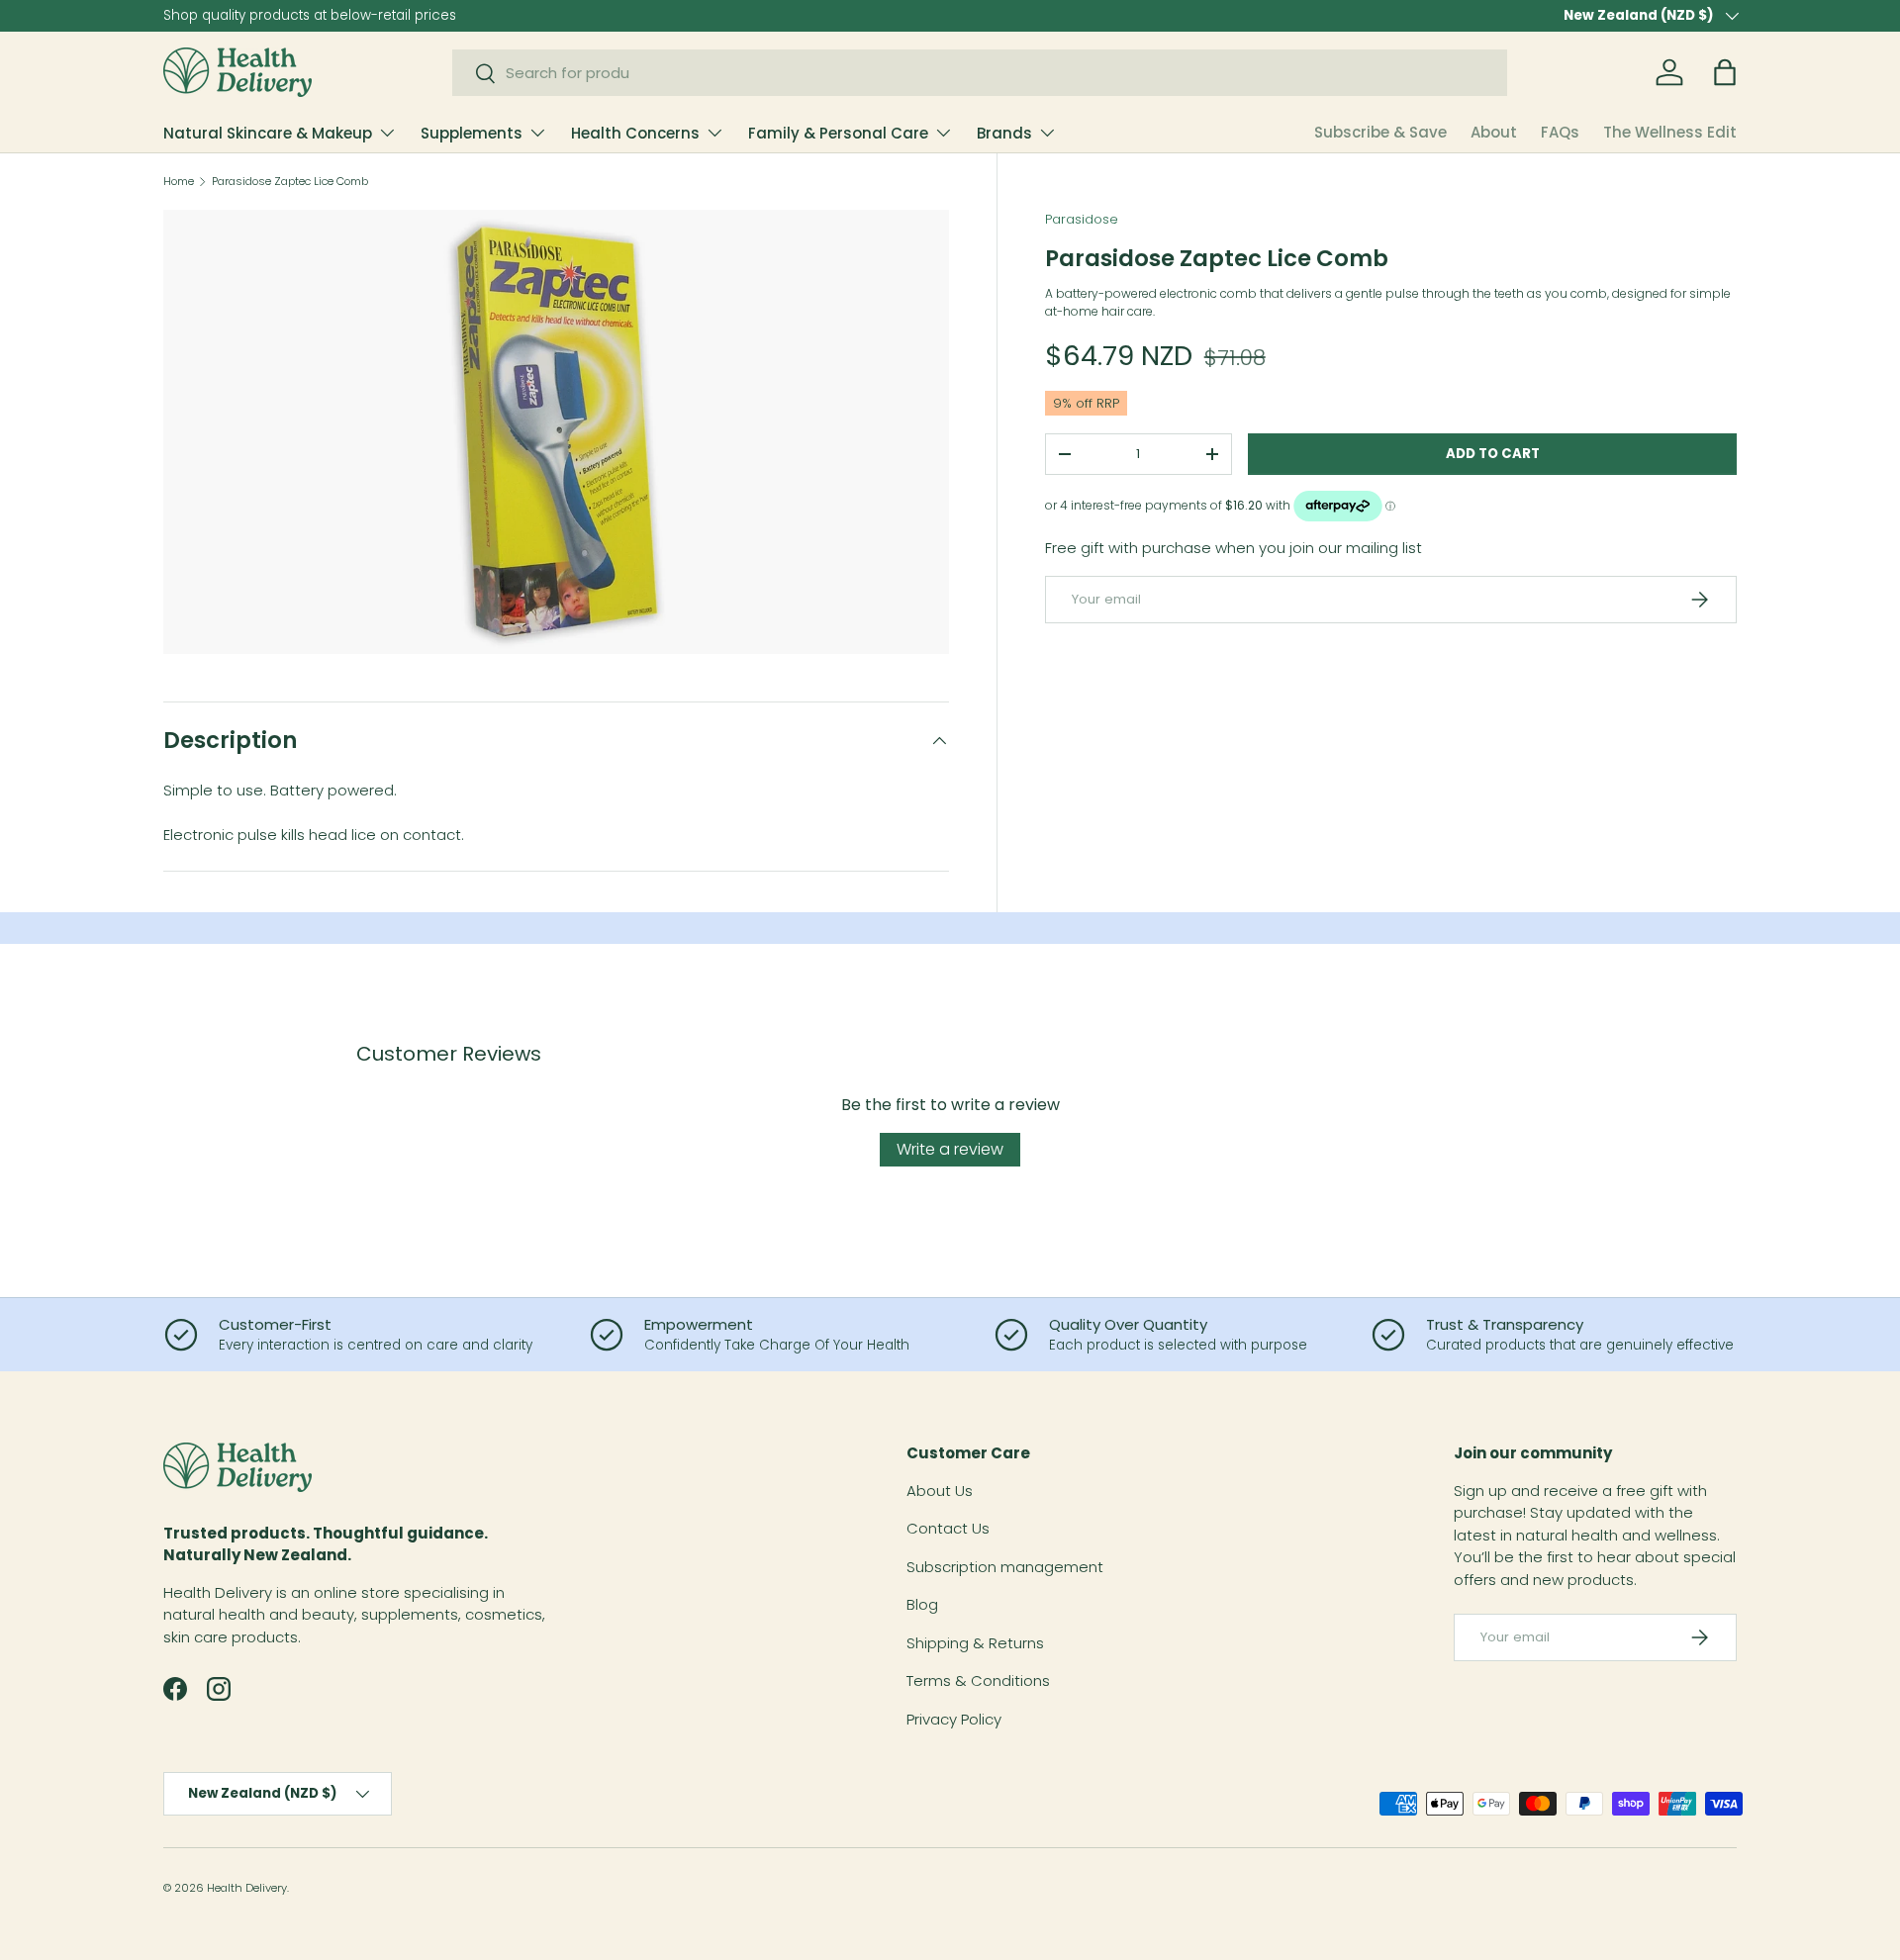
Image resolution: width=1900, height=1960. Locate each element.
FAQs (1560, 132)
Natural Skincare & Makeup (268, 133)
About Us (940, 1491)
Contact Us (948, 1528)
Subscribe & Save (1380, 132)
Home (179, 182)
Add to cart (1493, 454)
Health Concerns (635, 133)
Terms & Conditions (978, 1680)
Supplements (472, 133)
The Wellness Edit (1670, 132)
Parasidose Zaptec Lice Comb (290, 182)
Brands (1004, 133)
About (1494, 132)
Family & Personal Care (838, 133)
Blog (922, 1604)
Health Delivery (247, 1888)
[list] (556, 432)
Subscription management (1005, 1567)
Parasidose (1082, 219)
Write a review (950, 1149)
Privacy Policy (954, 1719)
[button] (1725, 72)
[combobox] (980, 73)
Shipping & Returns (975, 1643)
